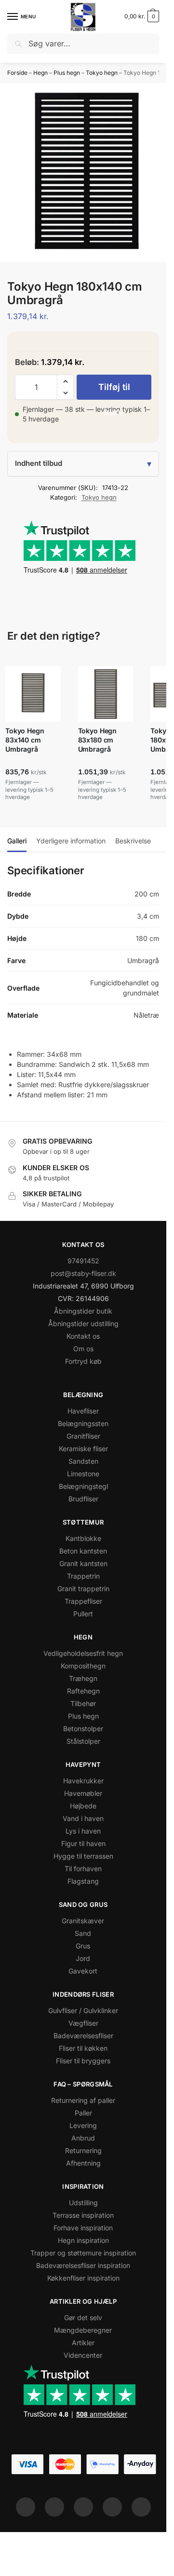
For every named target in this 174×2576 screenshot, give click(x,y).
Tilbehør (83, 1703)
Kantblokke (83, 1538)
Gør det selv (83, 2317)
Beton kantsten (83, 1551)
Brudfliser (83, 1499)
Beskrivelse (133, 841)
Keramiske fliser (83, 1449)
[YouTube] (141, 2507)
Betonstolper (83, 1729)
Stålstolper (83, 1741)
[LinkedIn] (112, 2507)
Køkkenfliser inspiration (83, 2278)
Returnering (83, 2150)
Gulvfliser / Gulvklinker (83, 2010)
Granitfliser (83, 1436)
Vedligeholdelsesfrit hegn (83, 1653)
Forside (17, 73)
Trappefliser (83, 1601)
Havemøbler (83, 1793)
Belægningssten (83, 1423)
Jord (83, 1958)
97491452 (83, 1261)
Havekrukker (83, 1781)
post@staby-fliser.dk (83, 1273)
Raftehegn (83, 1691)
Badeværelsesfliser (83, 2036)
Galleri (17, 841)
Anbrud (83, 2138)
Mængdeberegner (83, 2330)
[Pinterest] (83, 2507)
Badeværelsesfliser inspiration (83, 2265)
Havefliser (83, 1411)
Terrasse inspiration (83, 2215)
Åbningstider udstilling (83, 1323)
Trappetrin (83, 1576)
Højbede (83, 1806)
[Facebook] (26, 2507)
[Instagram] (54, 2507)
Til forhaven (83, 1869)
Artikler (83, 2343)
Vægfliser (83, 2023)
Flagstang (83, 1881)
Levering (83, 2125)
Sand (83, 1933)
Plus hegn (67, 73)
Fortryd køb (83, 1361)
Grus (83, 1946)
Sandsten (83, 1461)
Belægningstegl (83, 1486)
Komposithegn (83, 1666)
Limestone (83, 1474)
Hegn (40, 73)
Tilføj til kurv (114, 391)
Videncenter (83, 2355)
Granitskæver (83, 1921)
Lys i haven (83, 1831)
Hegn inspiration (83, 2240)
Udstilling (83, 2203)
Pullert (83, 1614)
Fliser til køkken (83, 2048)
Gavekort (83, 1971)
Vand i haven (83, 1818)
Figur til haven (83, 1843)
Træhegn (83, 1678)
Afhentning (83, 2163)
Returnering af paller (83, 2100)
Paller (83, 2113)
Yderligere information (71, 841)
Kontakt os (83, 1336)
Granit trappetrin (83, 1589)
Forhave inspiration (83, 2228)
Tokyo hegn (102, 73)
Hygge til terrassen (83, 1856)
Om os (83, 1349)
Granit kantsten (83, 1563)
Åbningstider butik (83, 1311)
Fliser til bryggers (83, 2061)
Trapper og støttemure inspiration (83, 2253)
